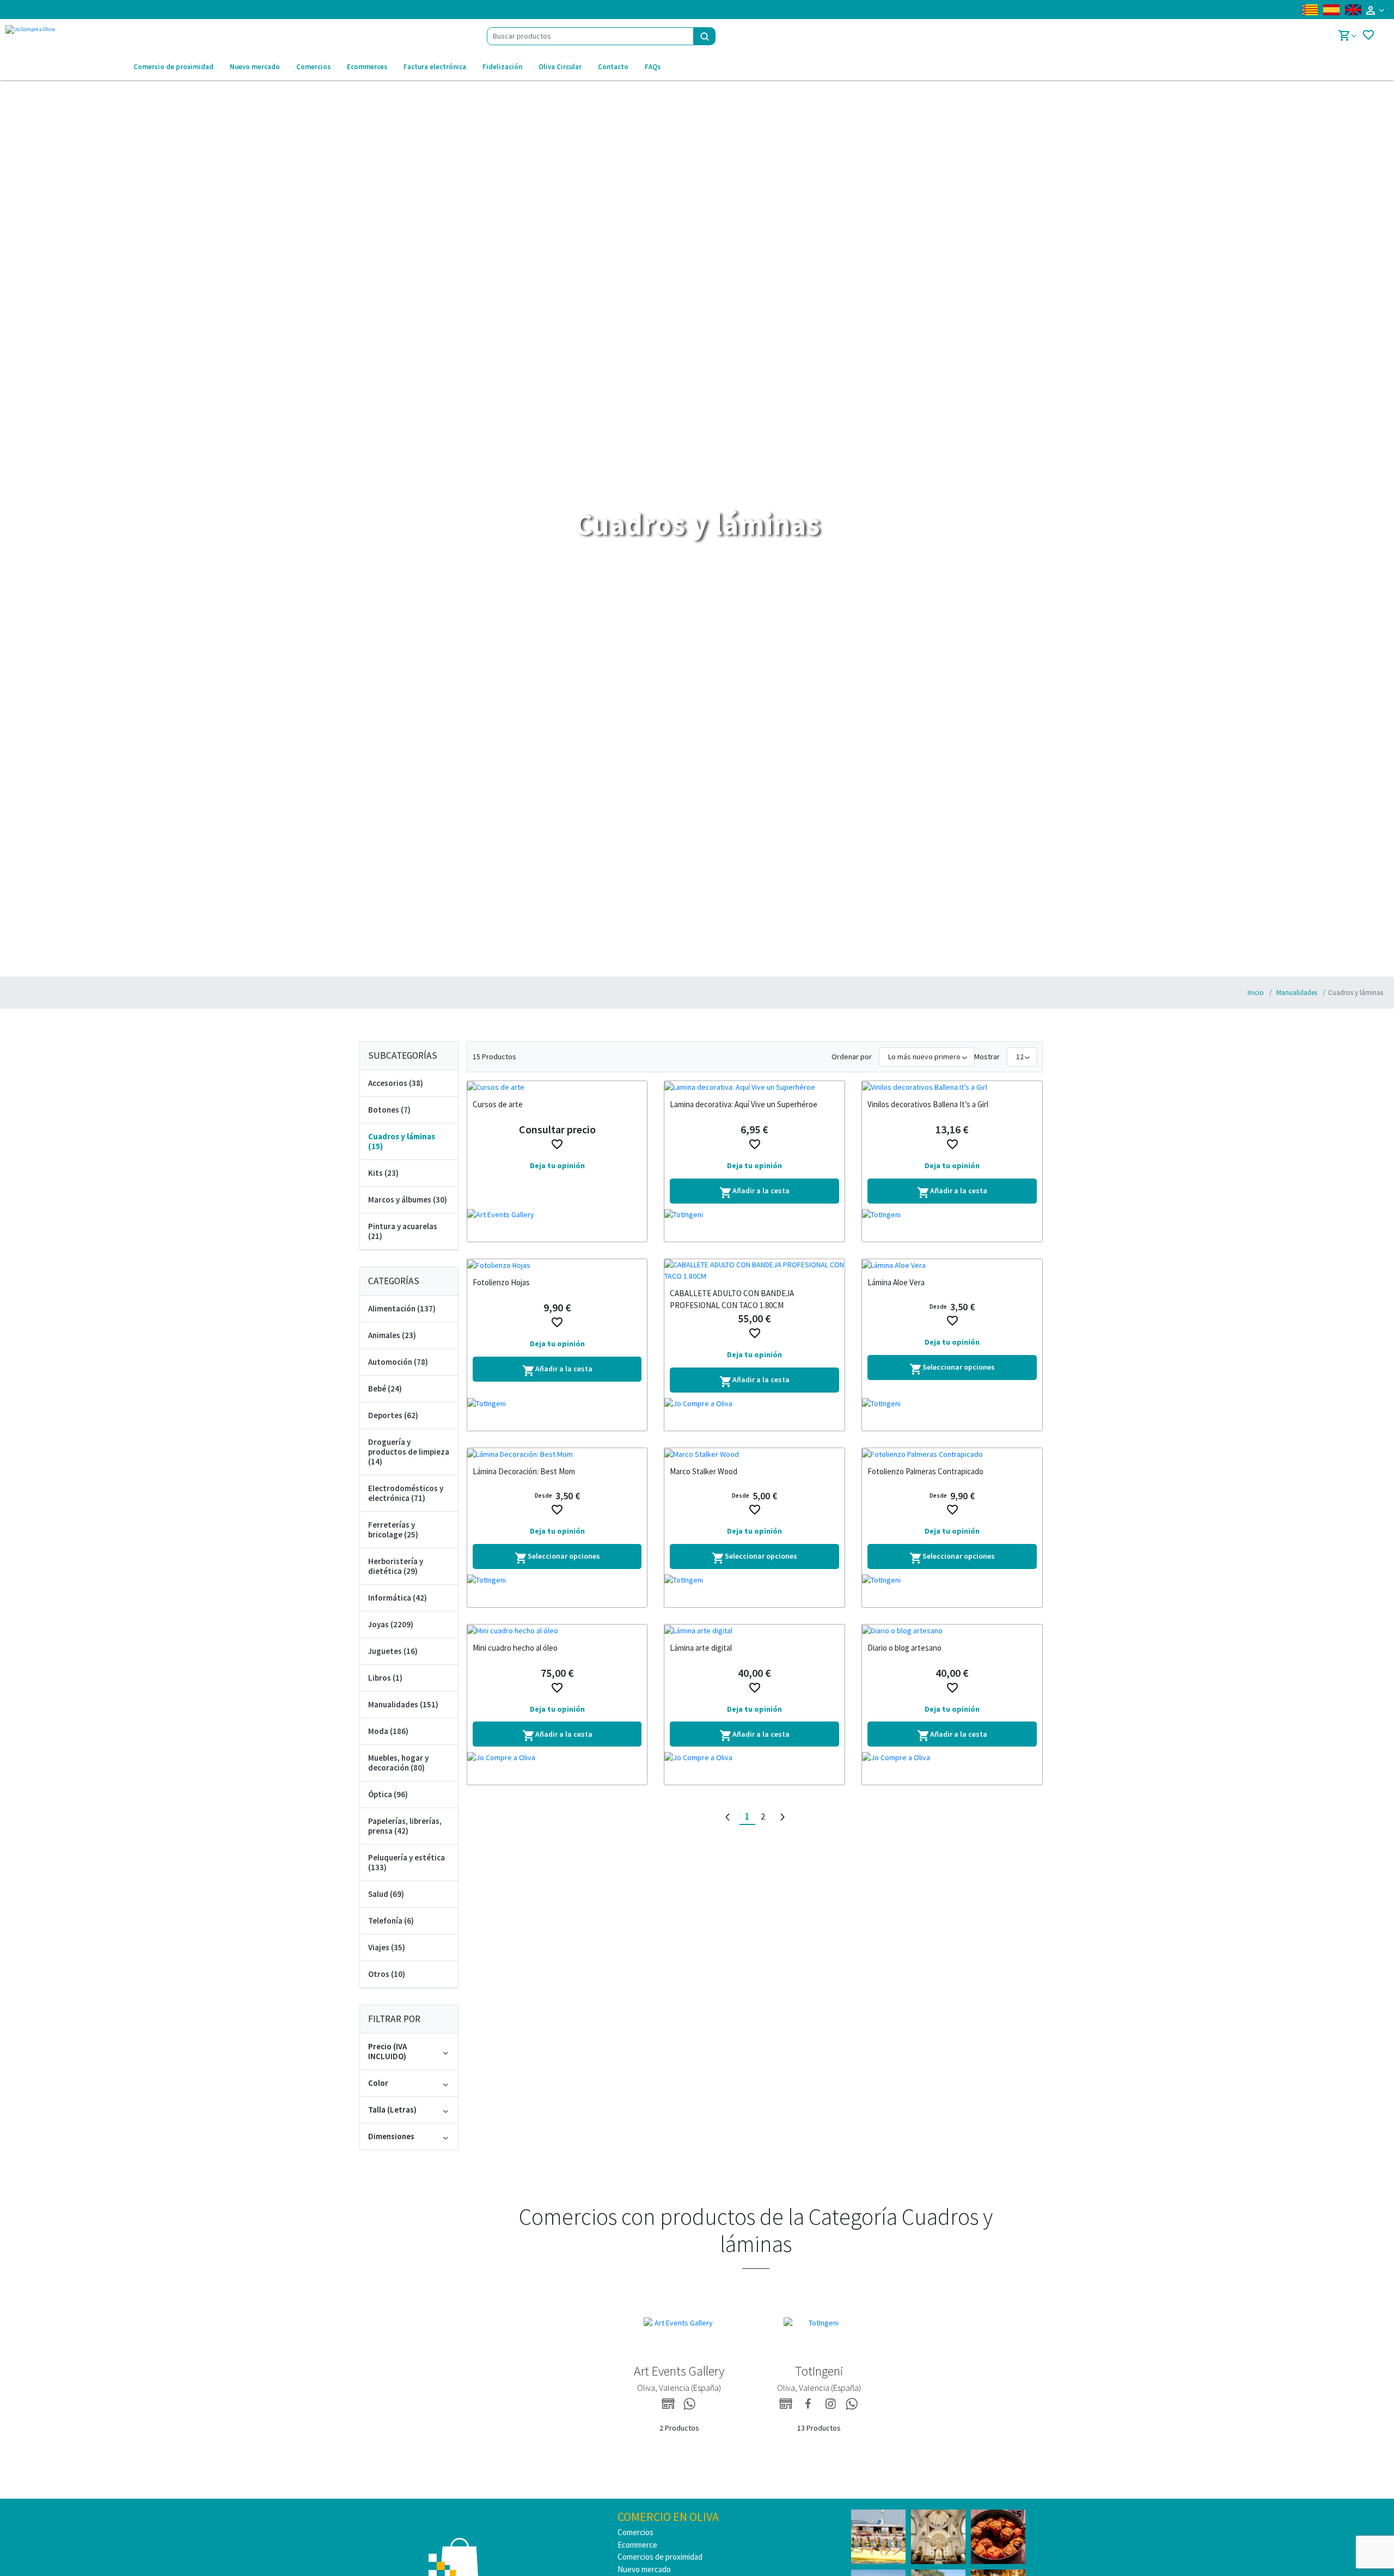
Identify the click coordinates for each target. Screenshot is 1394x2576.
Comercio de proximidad (173, 67)
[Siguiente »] (782, 1817)
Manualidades (1296, 993)
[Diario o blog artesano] (952, 1631)
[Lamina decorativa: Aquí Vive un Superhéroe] (754, 1087)
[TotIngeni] (754, 1225)
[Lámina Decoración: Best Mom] (557, 1454)
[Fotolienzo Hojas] (557, 1265)
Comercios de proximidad (660, 2557)
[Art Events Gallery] (557, 1225)
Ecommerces (367, 67)
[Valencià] (1310, 10)
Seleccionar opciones (952, 1369)
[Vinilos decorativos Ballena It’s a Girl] (952, 1087)
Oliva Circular (560, 67)
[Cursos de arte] (557, 1087)
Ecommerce (637, 2545)
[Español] (1331, 10)
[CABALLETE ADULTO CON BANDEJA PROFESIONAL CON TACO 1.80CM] (754, 1271)
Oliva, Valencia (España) (679, 2388)
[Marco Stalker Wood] (754, 1454)
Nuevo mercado (255, 67)
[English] (1353, 10)
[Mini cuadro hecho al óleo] (557, 1631)
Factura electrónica (435, 67)
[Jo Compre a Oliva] (754, 1414)
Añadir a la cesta (754, 1192)
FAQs (653, 67)
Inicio (1256, 993)
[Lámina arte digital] (754, 1631)
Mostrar (987, 1057)
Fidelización (502, 67)
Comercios (313, 67)
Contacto (613, 67)
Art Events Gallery (679, 2371)
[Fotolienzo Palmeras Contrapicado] (952, 1454)
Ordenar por (852, 1057)
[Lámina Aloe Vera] (952, 1265)
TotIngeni (819, 2371)
